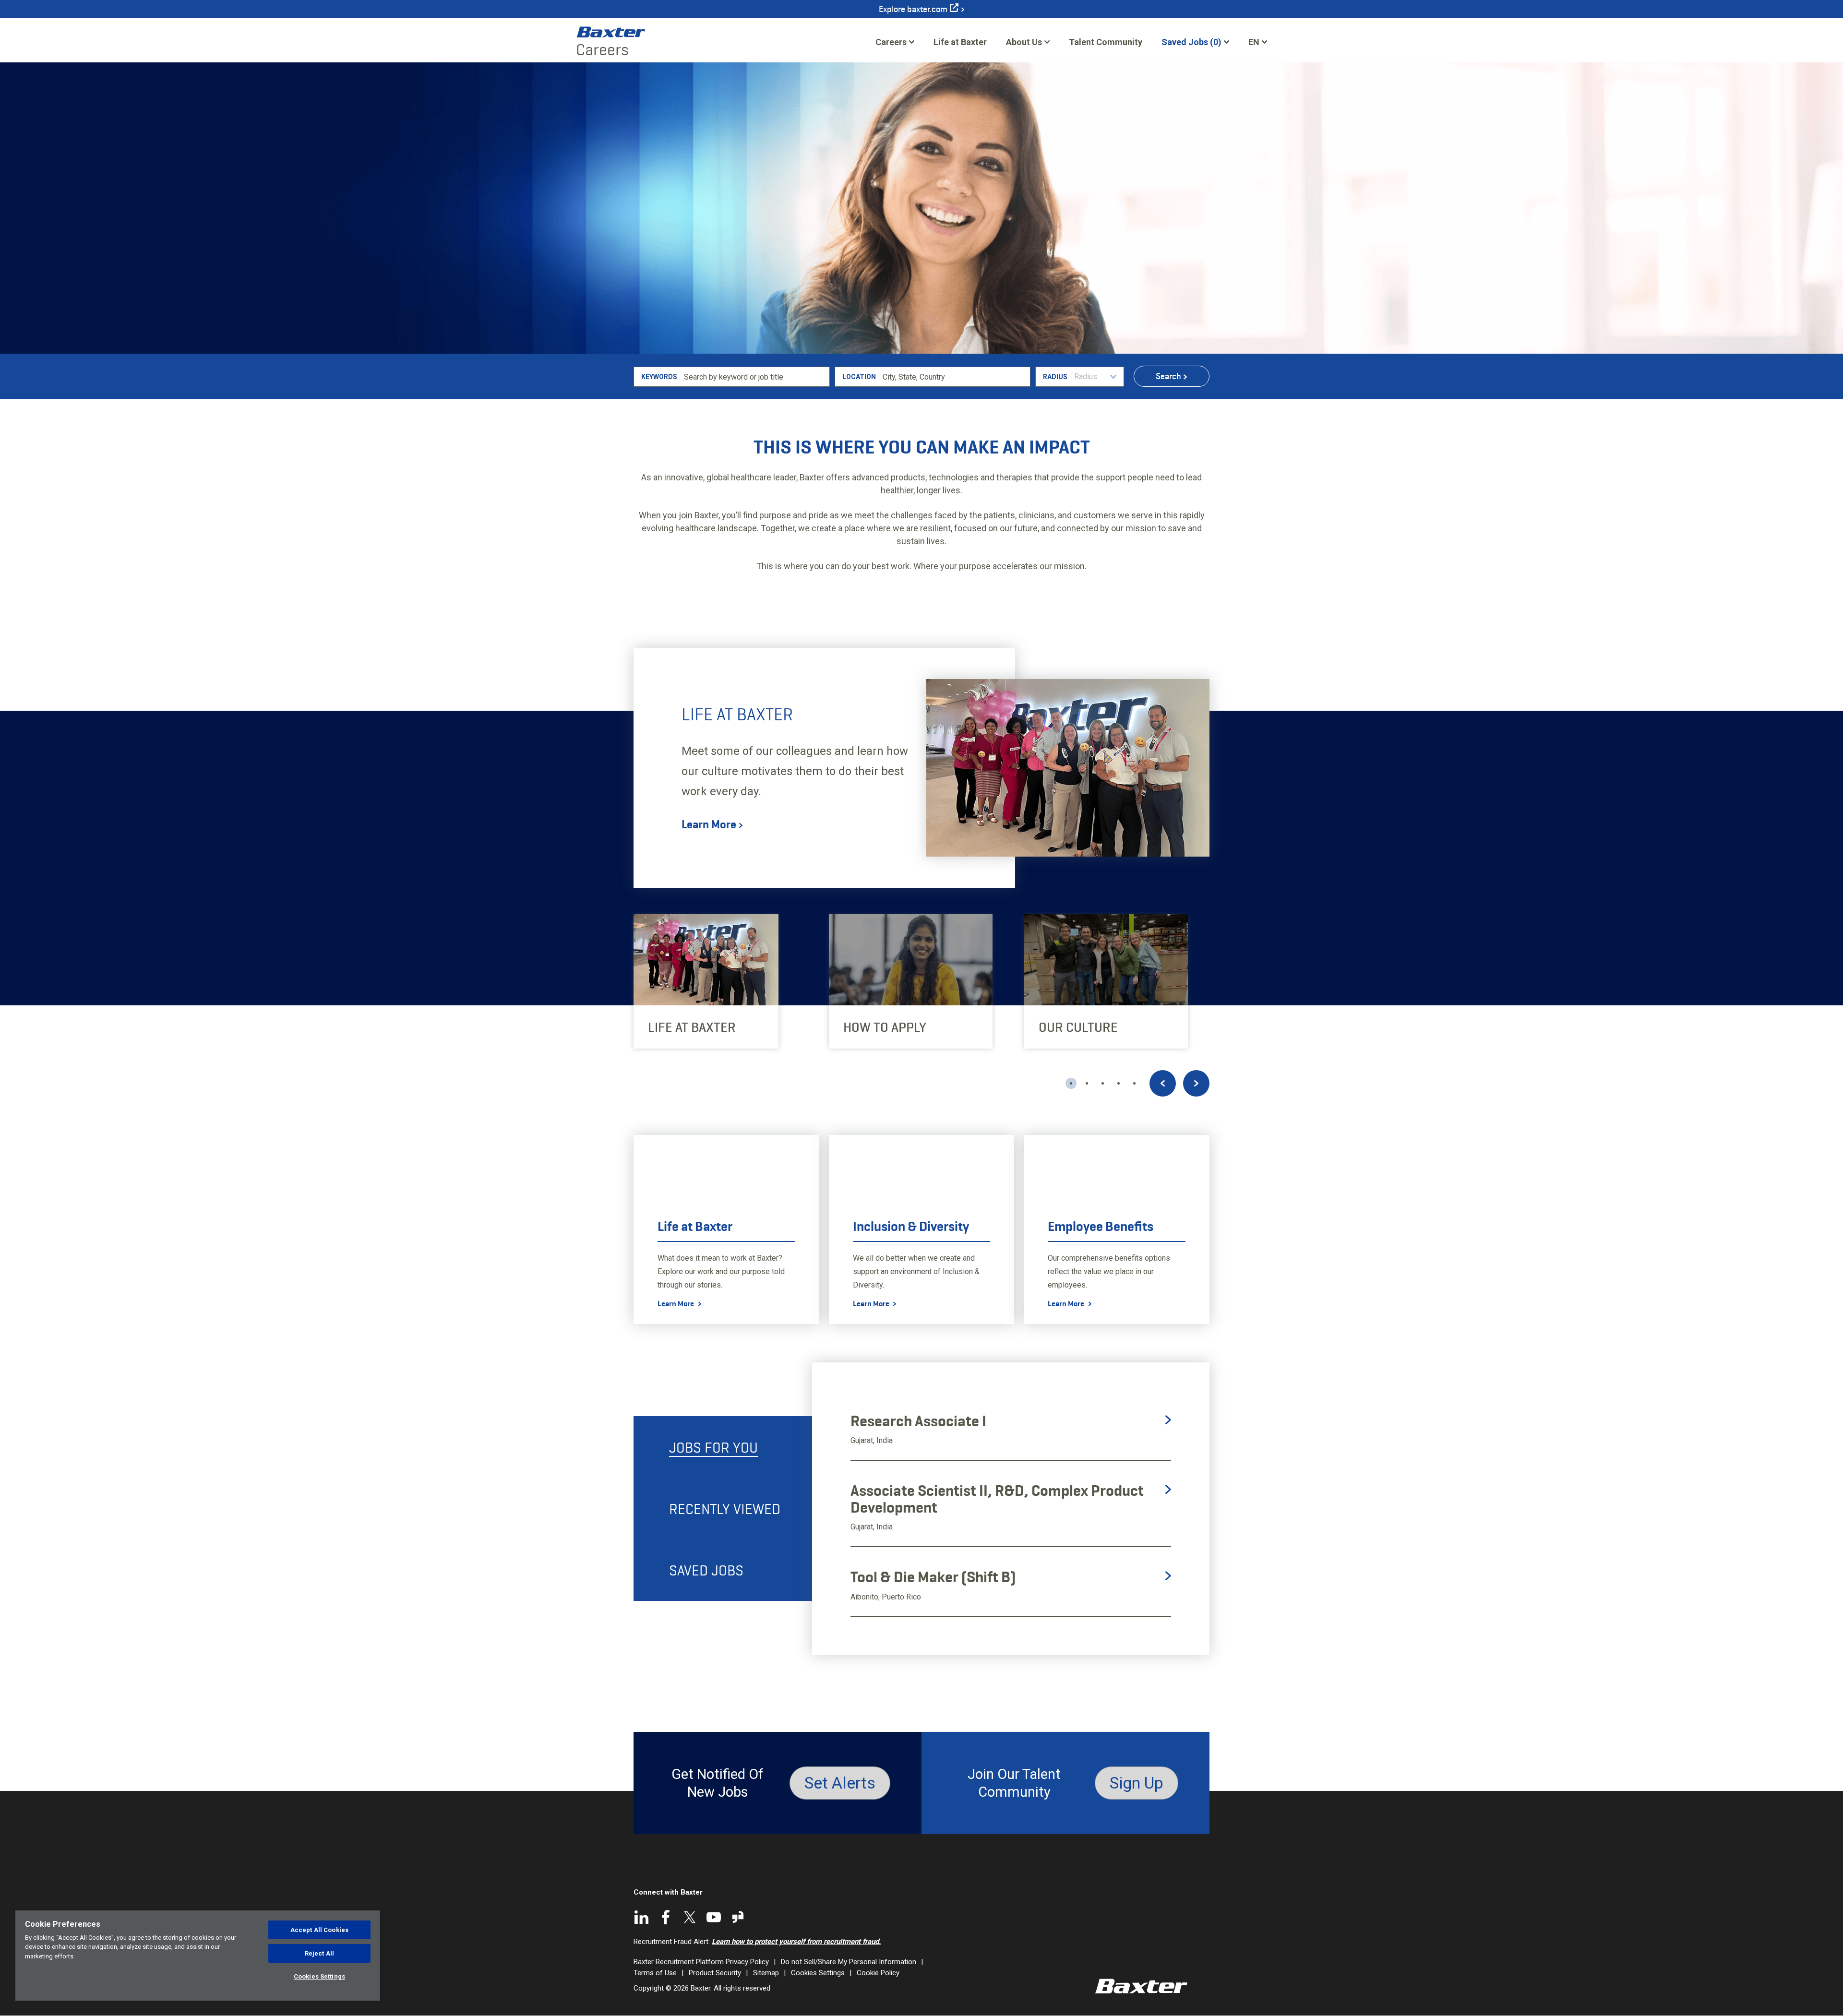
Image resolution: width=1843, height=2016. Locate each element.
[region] (198, 1956)
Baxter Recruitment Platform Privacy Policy (701, 1962)
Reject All (319, 1953)
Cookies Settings (818, 1973)
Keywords (659, 377)
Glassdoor (738, 1917)
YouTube (714, 1917)
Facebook (666, 1917)
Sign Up (1137, 1783)
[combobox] (955, 377)
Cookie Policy (878, 1973)
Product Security (715, 1973)
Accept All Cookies (319, 1930)
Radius (1055, 377)
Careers (891, 42)
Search (1168, 376)
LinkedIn (642, 1917)
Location (859, 377)
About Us (1024, 42)
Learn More (709, 825)
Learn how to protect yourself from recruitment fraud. (796, 1942)
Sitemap (766, 1973)
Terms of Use (655, 1973)
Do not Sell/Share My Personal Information (849, 1962)
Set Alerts (840, 1783)
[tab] (723, 1447)
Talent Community (1106, 45)
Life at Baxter (960, 42)
